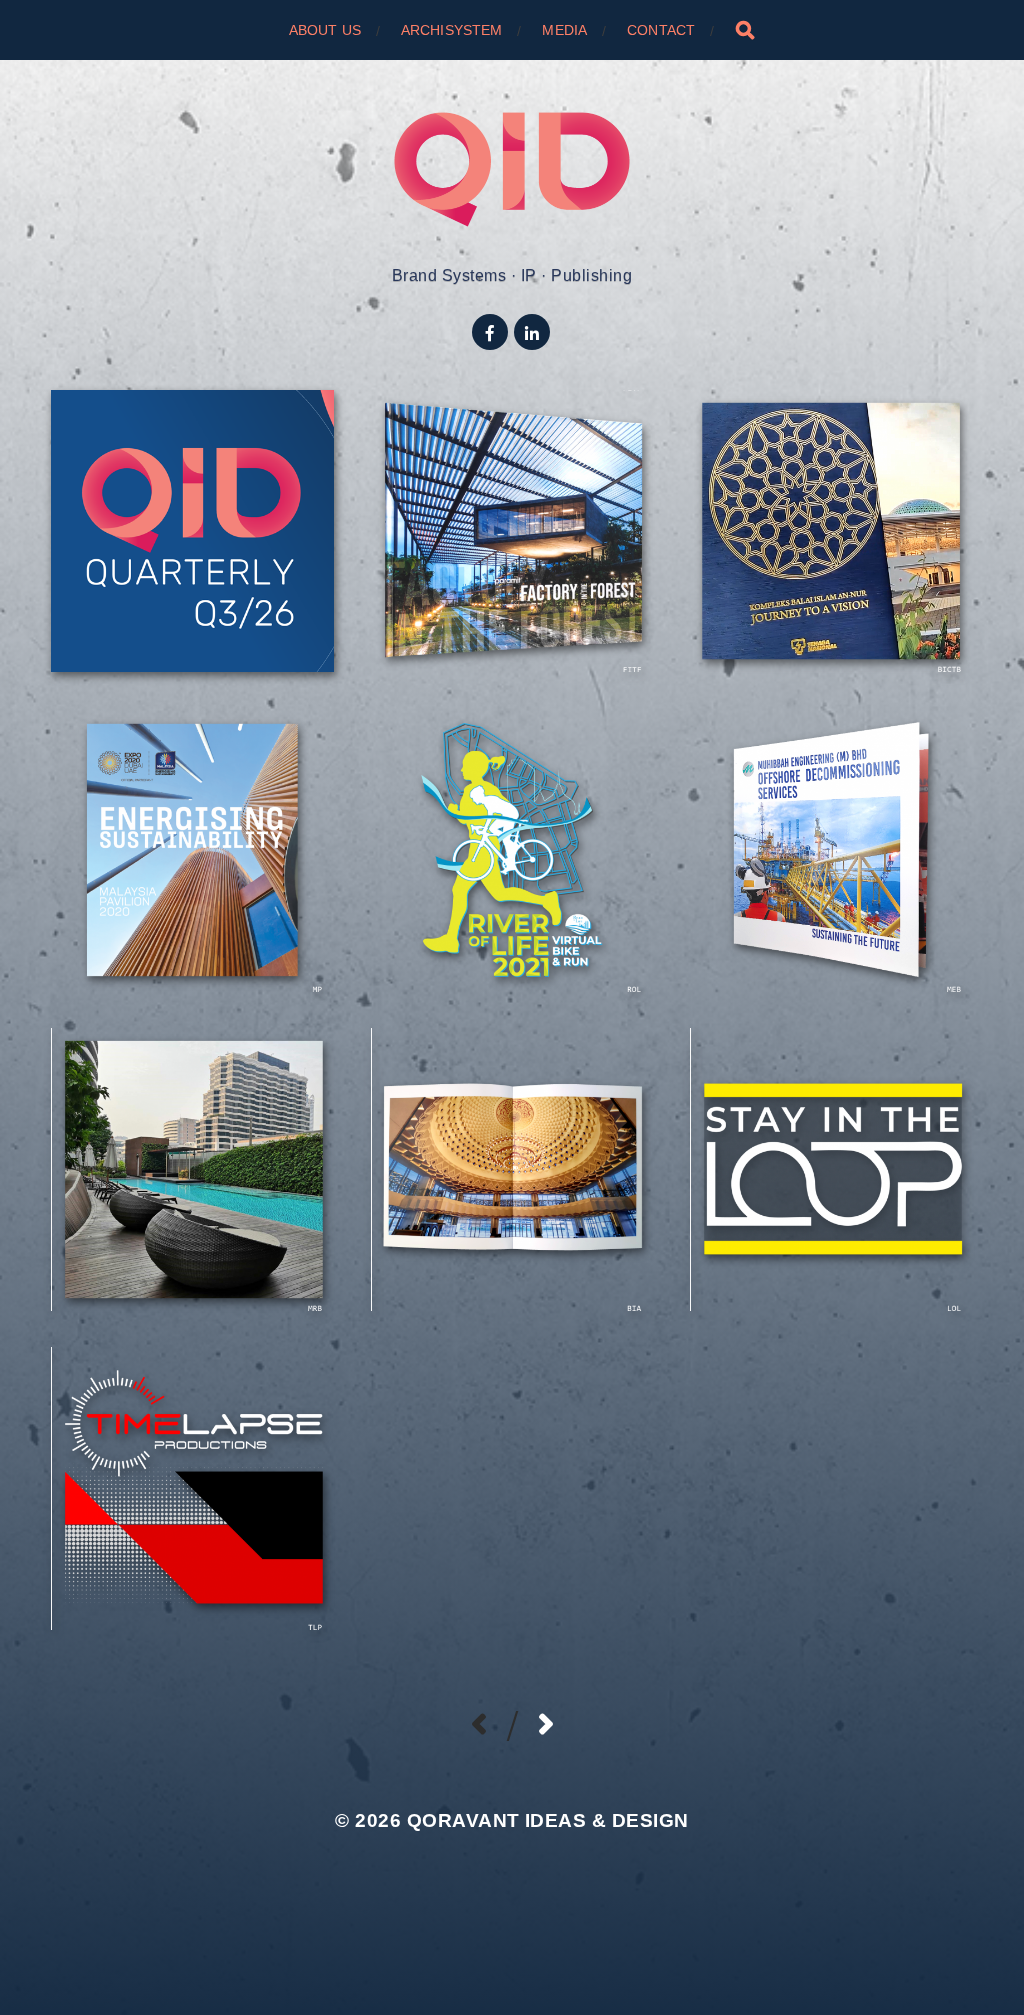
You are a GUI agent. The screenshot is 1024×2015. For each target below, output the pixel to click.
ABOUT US (325, 30)
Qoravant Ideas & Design (548, 1820)
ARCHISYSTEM (452, 30)
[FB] (490, 332)
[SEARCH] (745, 30)
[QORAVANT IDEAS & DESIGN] (512, 169)
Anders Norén (548, 1868)
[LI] (532, 332)
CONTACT (661, 30)
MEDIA (564, 30)
